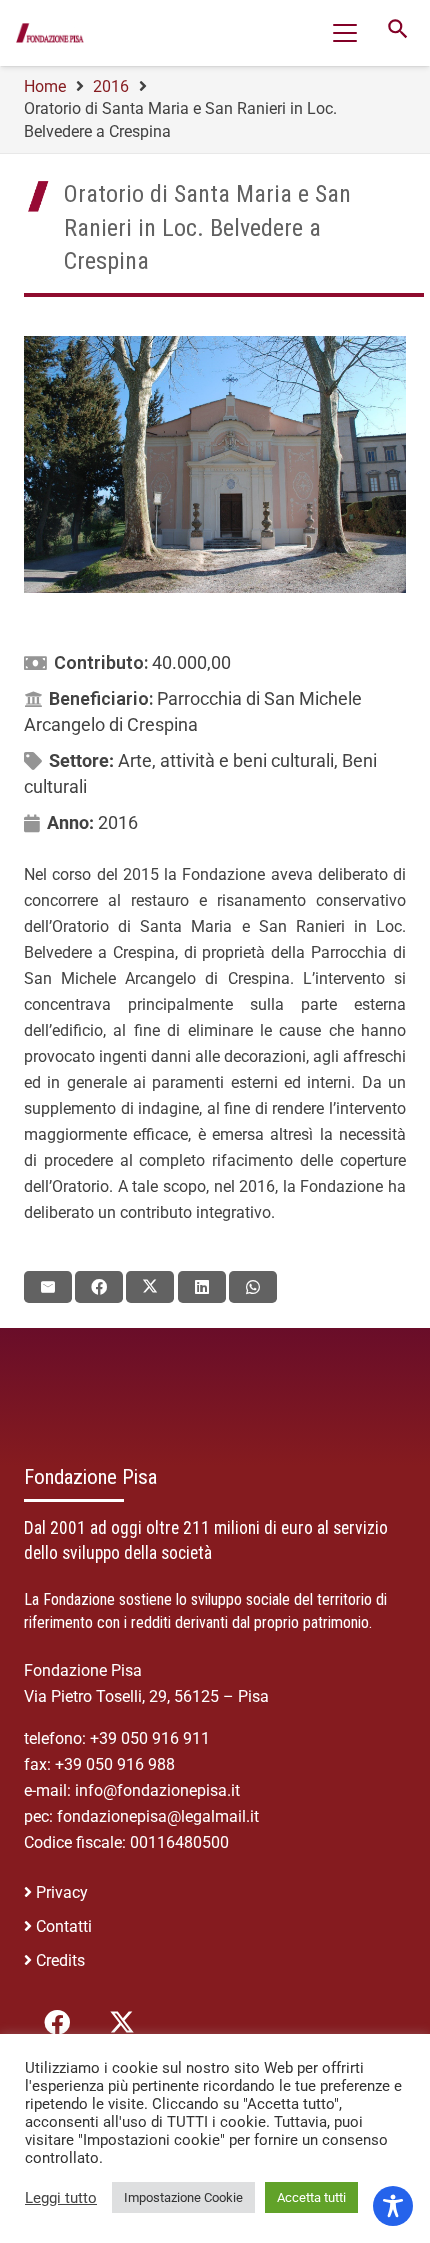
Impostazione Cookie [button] (183, 2197)
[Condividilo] (99, 1287)
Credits (60, 1960)
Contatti (64, 1926)
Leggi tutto (61, 2198)
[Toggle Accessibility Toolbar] (393, 2206)
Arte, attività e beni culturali (226, 760)
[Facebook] (56, 2022)
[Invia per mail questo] (48, 1287)
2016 (118, 822)
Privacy (62, 1892)
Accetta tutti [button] (311, 2197)
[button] (345, 33)
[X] (121, 2022)
